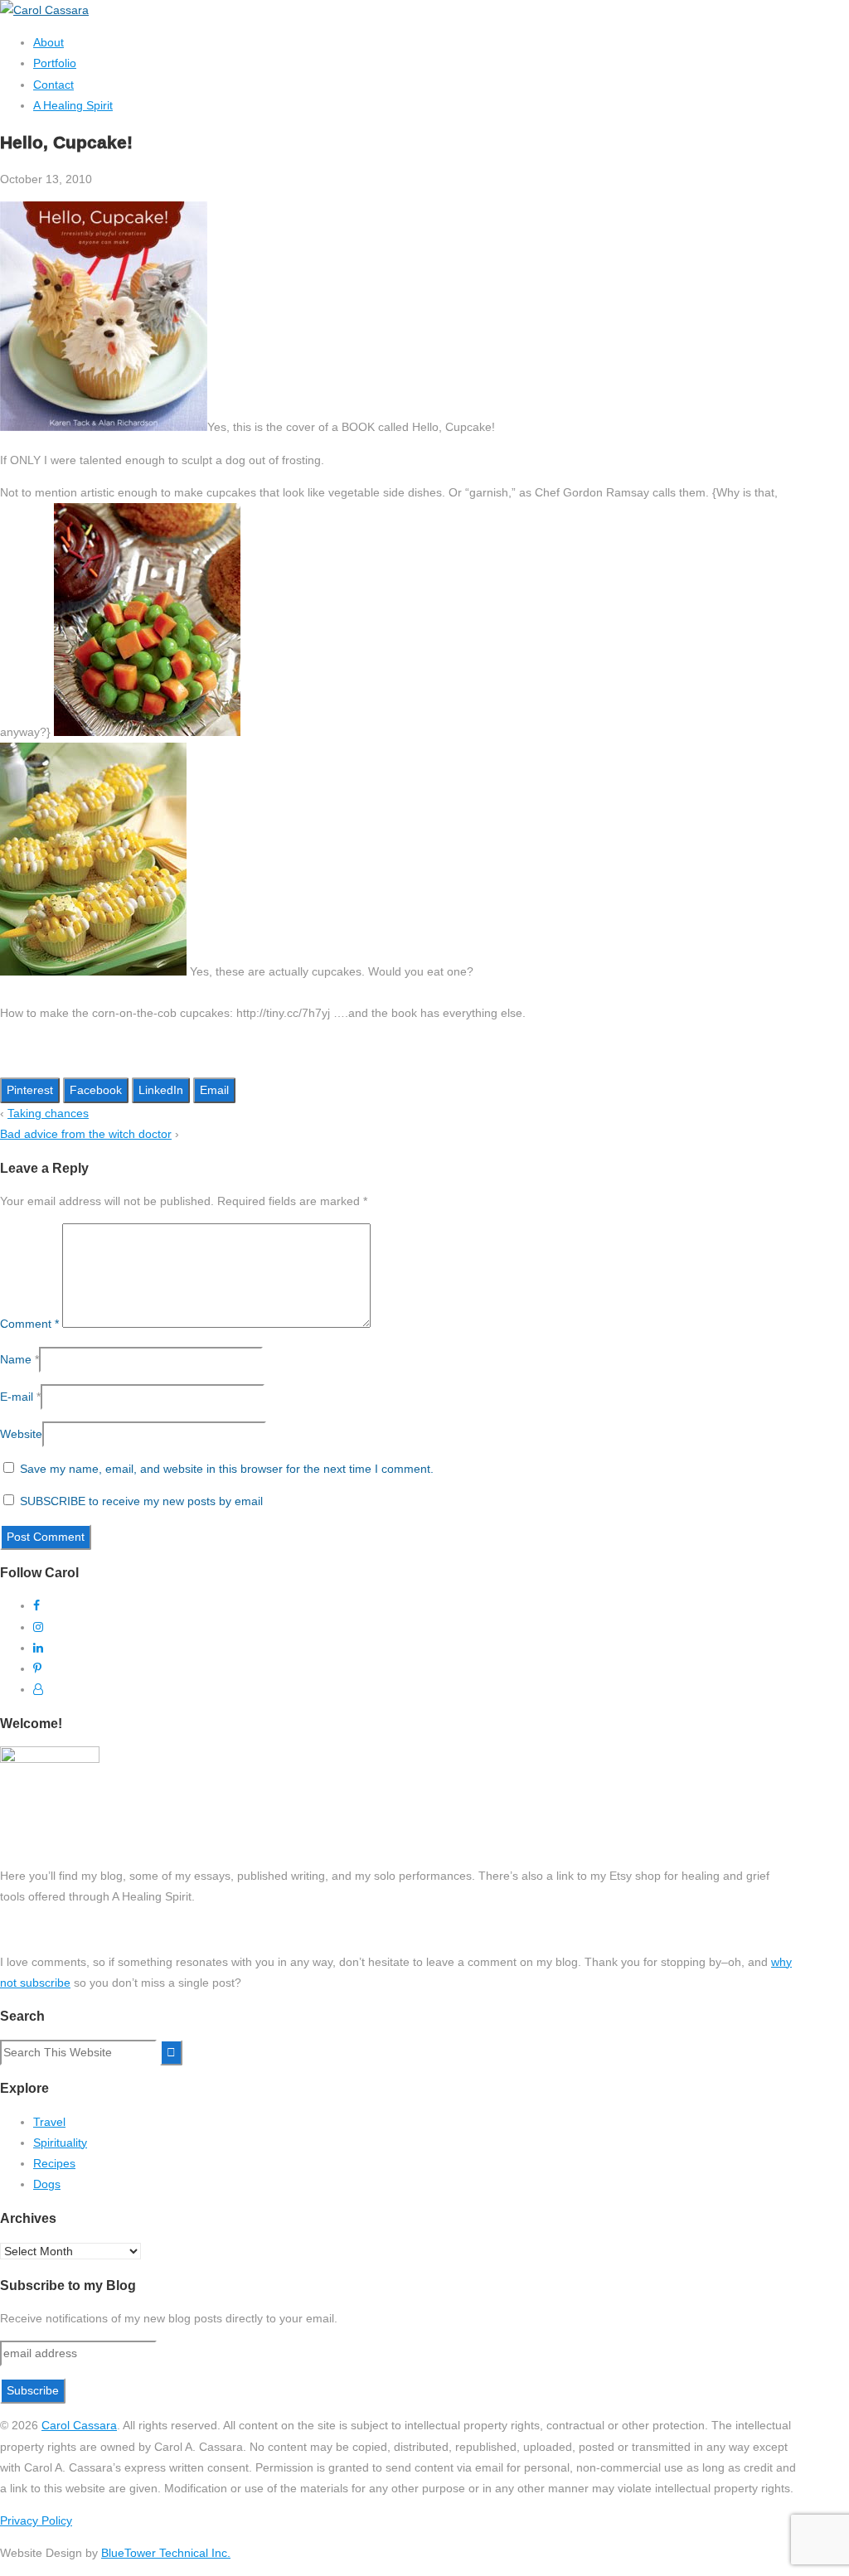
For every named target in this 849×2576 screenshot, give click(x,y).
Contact (53, 85)
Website (21, 1434)
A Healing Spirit (73, 105)
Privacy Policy (36, 2520)
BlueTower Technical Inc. (166, 2553)
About (49, 42)
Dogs (47, 2184)
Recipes (54, 2163)
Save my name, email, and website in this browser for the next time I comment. (227, 1469)
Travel (49, 2122)
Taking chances (48, 1113)
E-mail (17, 1397)
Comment (29, 1324)
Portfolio (55, 63)
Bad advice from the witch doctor (86, 1134)
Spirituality (60, 2143)
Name (16, 1359)
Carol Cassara (79, 2425)
